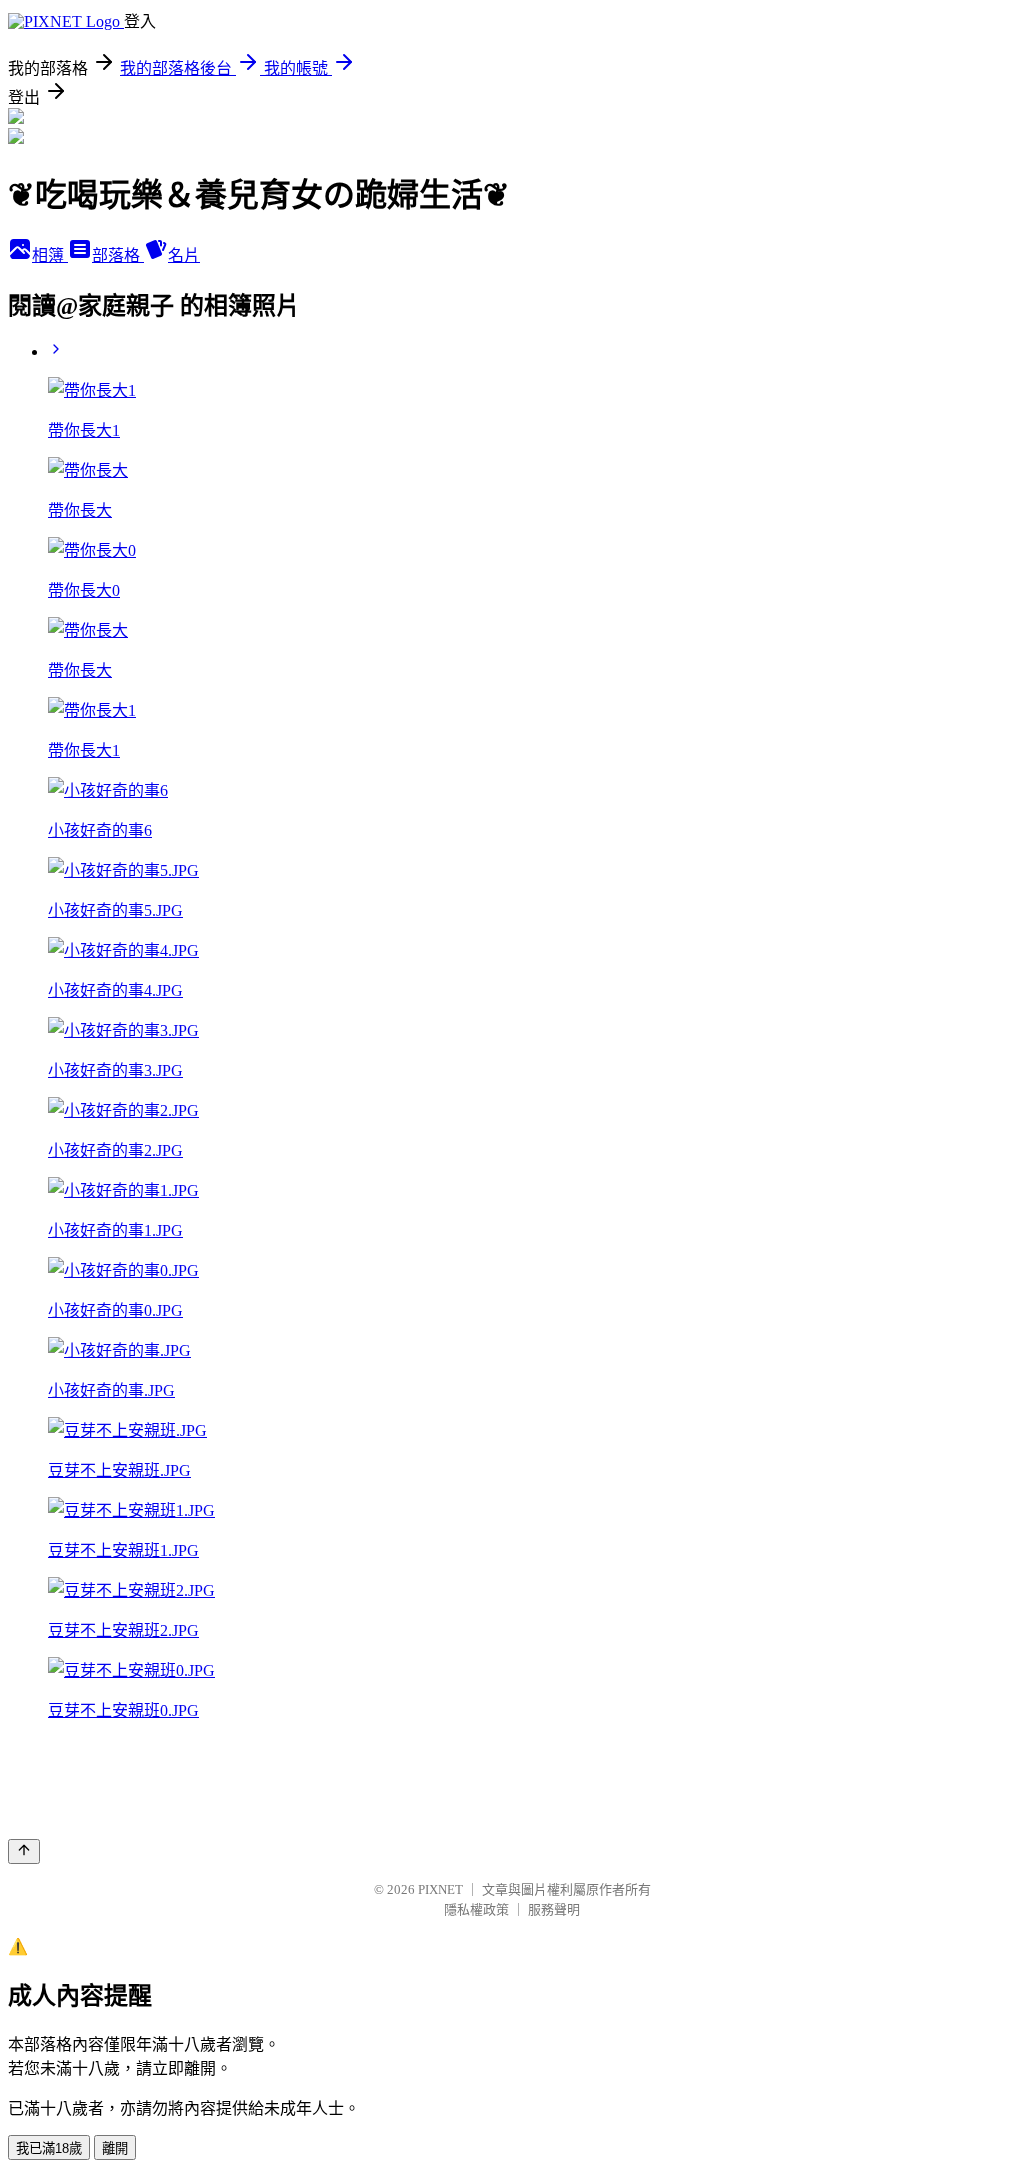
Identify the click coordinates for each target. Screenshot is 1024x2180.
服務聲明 (554, 1909)
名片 (184, 255)
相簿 (50, 255)
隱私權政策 (476, 1909)
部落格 (118, 255)
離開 (115, 2148)
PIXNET (440, 1889)
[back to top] (24, 1851)
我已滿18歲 (49, 2148)
